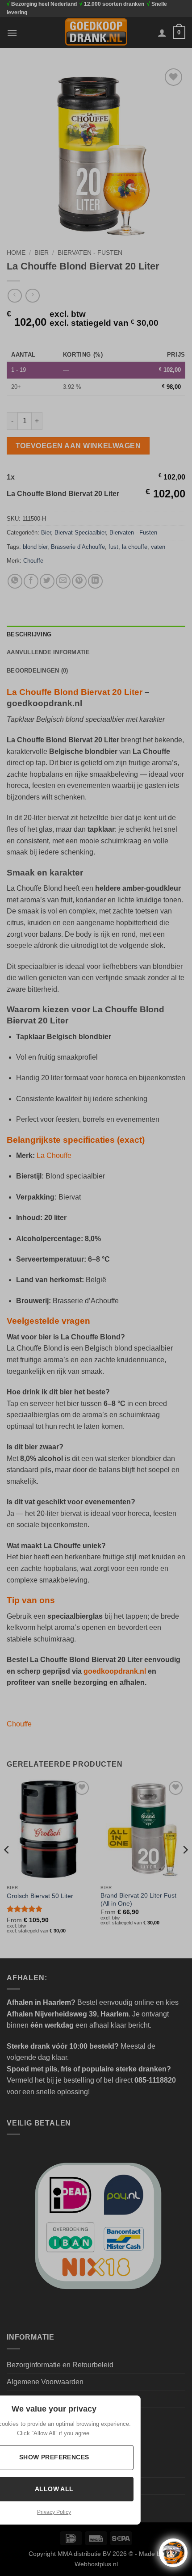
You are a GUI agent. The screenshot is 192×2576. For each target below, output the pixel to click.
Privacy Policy (54, 2512)
